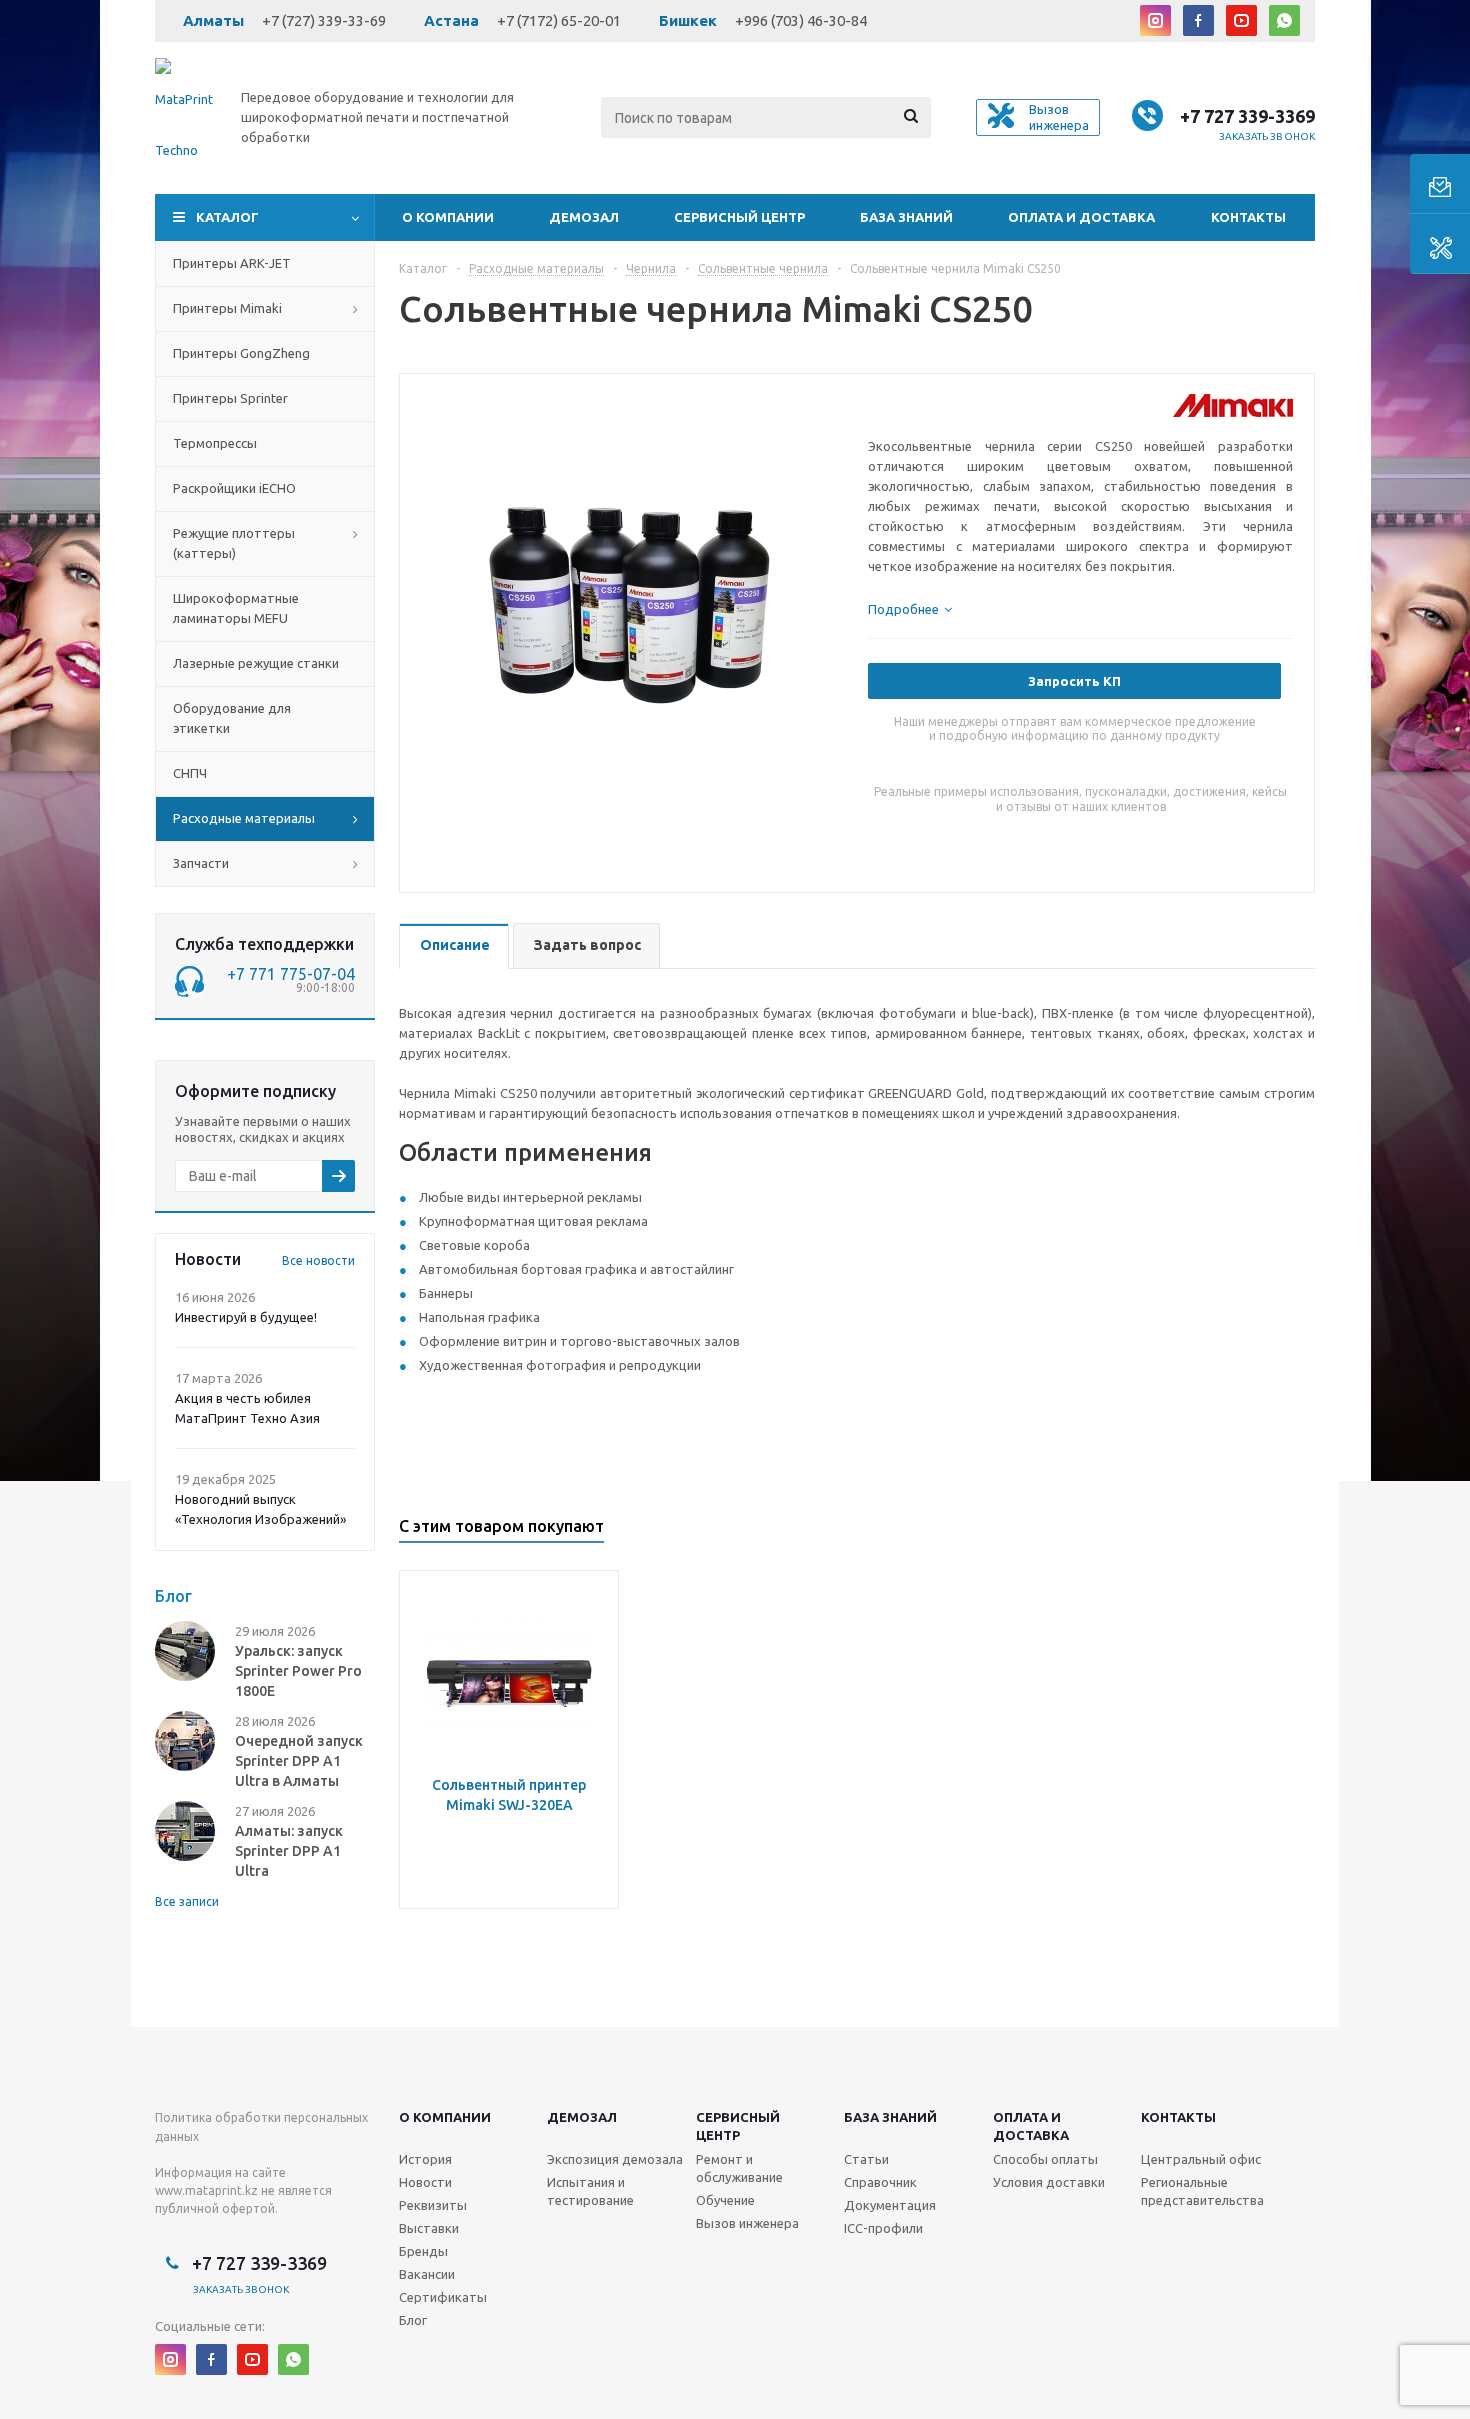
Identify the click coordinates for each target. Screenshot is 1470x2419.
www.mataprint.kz (206, 2190)
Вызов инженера (747, 2223)
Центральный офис (1201, 2159)
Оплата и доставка (1081, 217)
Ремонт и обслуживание (739, 2168)
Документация (890, 2205)
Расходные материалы (244, 818)
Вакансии (427, 2274)
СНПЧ (190, 773)
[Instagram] (1155, 20)
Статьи (866, 2159)
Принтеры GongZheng (241, 353)
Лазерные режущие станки (256, 663)
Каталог (227, 217)
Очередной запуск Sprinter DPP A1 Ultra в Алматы (299, 1761)
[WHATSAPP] (1284, 20)
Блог (413, 2320)
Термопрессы (215, 443)
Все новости (318, 1260)
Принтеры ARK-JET (232, 263)
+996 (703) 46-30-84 (801, 20)
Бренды (423, 2251)
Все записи (187, 1901)
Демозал (584, 217)
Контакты (1248, 217)
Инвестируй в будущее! (246, 1317)
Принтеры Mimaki (227, 308)
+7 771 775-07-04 (291, 974)
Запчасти (201, 863)
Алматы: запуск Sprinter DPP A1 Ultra (289, 1851)
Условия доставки (1049, 2182)
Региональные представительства (1202, 2191)
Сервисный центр (739, 217)
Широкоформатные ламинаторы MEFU (236, 608)
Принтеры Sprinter (230, 398)
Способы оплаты (1045, 2159)
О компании (448, 217)
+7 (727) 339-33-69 (324, 20)
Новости (425, 2182)
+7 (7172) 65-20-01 (559, 20)
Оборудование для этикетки (232, 718)
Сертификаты (443, 2297)
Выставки (429, 2228)
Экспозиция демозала (615, 2159)
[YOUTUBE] (1241, 20)
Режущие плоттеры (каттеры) (234, 543)
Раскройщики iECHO (234, 488)
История (425, 2159)
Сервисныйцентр (738, 2126)
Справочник (880, 2182)
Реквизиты (433, 2205)
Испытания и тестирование (590, 2191)
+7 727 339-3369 (1247, 116)
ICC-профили (883, 2228)
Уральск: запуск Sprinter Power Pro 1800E (298, 1671)
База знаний (906, 217)
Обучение (725, 2200)
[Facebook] (1198, 20)
